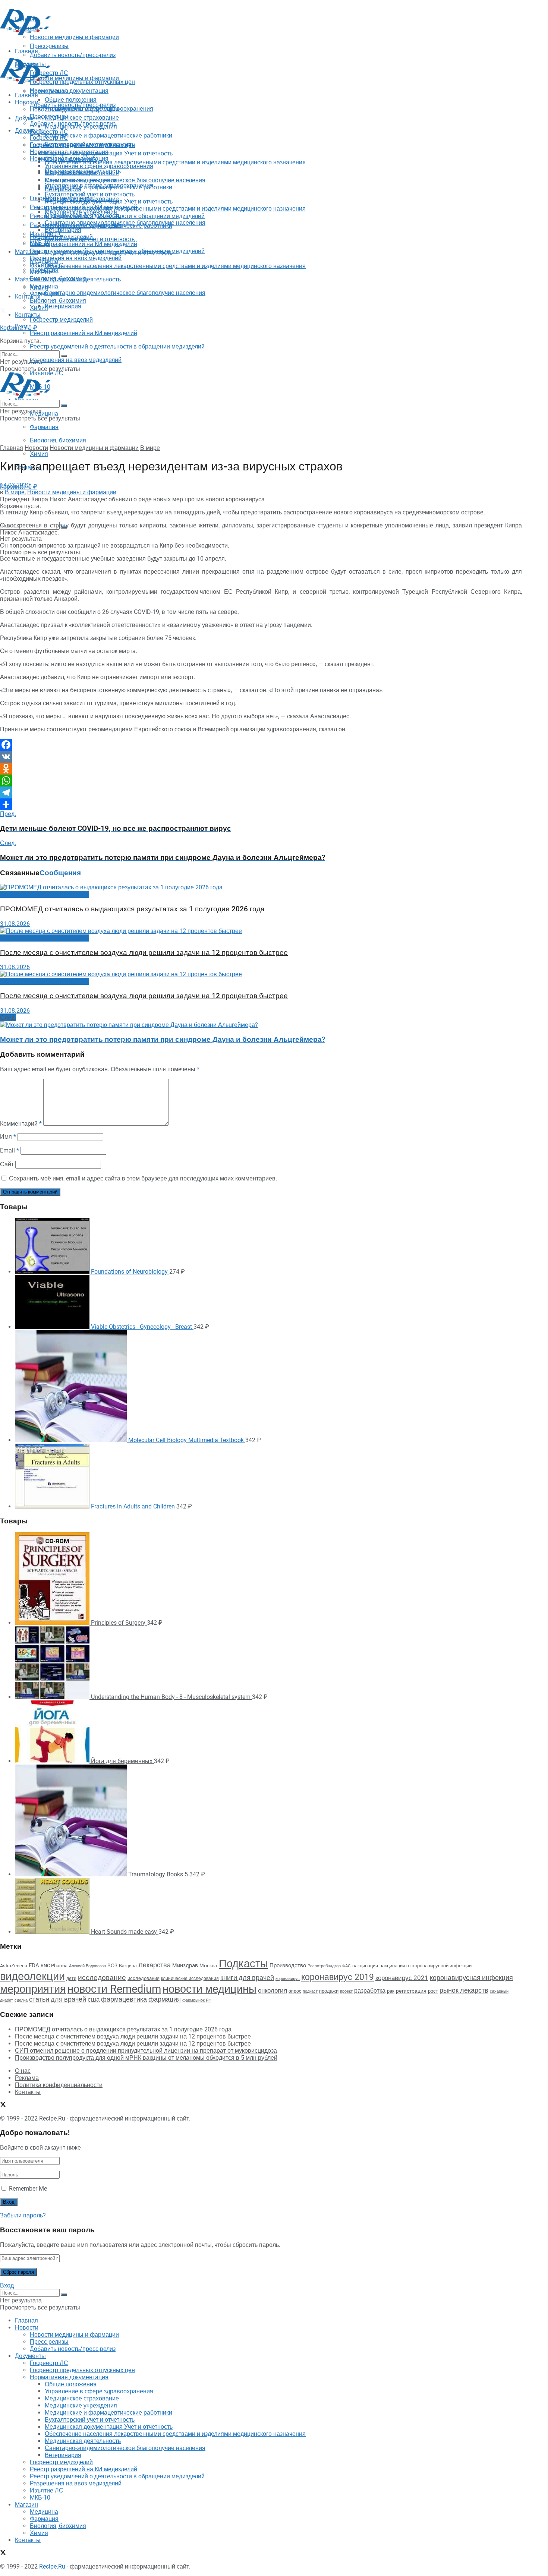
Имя (8, 1137)
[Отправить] (261, 804)
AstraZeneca (14, 1966)
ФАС (347, 1966)
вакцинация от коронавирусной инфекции (426, 1966)
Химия (39, 454)
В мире (150, 448)
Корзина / (19, 328)
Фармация (44, 427)
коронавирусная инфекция (471, 1978)
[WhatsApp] (261, 781)
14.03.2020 (15, 485)
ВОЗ (112, 1966)
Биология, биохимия (58, 440)
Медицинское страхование (82, 118)
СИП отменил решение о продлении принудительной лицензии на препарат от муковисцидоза (146, 2051)
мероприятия (33, 1989)
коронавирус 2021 (402, 1978)
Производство (288, 1965)
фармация (165, 1999)
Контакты (28, 297)
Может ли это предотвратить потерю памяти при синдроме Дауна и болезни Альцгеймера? (163, 1040)
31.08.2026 (15, 924)
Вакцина (128, 1966)
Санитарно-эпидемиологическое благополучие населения (125, 293)
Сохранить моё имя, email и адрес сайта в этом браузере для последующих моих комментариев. (143, 1178)
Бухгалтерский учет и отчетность (90, 194)
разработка (370, 1991)
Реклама (27, 2078)
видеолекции (32, 1976)
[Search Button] (64, 356)
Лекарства (155, 1965)
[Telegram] (261, 792)
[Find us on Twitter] (3, 311)
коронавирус (288, 1979)
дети (71, 1978)
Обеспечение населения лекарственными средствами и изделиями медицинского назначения (175, 162)
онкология (273, 1990)
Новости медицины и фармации (74, 78)
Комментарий (21, 1124)
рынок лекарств (464, 1990)
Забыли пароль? (23, 2215)
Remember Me (28, 2189)
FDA (34, 1965)
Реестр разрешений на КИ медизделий (84, 333)
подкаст (310, 1991)
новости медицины (210, 1989)
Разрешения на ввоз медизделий (76, 360)
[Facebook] (261, 745)
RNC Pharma (54, 1966)
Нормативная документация (69, 91)
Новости (27, 102)
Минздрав (185, 1965)
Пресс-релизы (49, 92)
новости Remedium (114, 1989)
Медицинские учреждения (81, 180)
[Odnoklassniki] (261, 769)
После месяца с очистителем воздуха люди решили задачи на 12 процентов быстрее (144, 953)
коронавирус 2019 (338, 1977)
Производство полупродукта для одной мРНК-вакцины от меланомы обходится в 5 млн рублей (146, 2058)
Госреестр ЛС (49, 132)
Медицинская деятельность (83, 279)
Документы (30, 131)
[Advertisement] (136, 53)
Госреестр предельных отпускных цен (82, 145)
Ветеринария (63, 306)
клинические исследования (190, 1978)
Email (10, 1150)
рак (391, 1991)
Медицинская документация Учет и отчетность (109, 153)
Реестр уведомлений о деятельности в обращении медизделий (117, 346)
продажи (329, 1991)
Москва (208, 1965)
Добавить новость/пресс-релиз (73, 105)
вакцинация (365, 1966)
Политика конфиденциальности (59, 2085)
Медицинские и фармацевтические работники (108, 135)
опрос (295, 1991)
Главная (26, 95)
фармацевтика (124, 1999)
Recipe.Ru (52, 2118)
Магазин (26, 252)
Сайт (7, 1164)
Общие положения (71, 159)
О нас (23, 2071)
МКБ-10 (40, 272)
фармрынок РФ (197, 2000)
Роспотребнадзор (324, 1966)
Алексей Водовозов (87, 1966)
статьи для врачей (58, 1999)
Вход (7, 2285)
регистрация (411, 1991)
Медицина (44, 414)
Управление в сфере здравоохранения (99, 166)
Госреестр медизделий (61, 320)
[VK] (261, 757)
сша (94, 2000)
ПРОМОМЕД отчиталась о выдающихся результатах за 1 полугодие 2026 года (132, 909)
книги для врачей (247, 1978)
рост (433, 1991)
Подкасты (243, 1964)
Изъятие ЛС (47, 265)
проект (346, 1991)
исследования (144, 1978)
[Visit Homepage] (25, 33)
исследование (102, 1978)
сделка (21, 2000)
